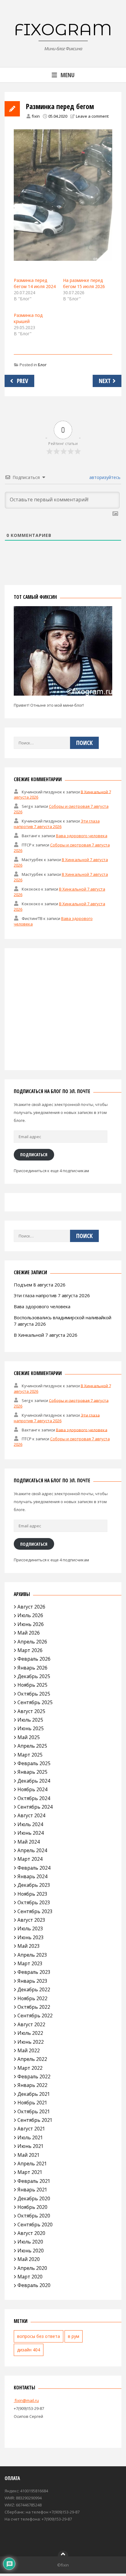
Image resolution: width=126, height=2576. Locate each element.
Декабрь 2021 (34, 2094)
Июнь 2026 (31, 1624)
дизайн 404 (29, 2350)
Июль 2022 (30, 2033)
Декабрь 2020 (34, 2198)
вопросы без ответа (39, 2336)
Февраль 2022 (34, 2076)
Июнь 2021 (31, 2146)
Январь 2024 (32, 1876)
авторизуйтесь (104, 477)
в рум (74, 2336)
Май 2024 (29, 1842)
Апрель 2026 (32, 1642)
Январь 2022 (32, 2085)
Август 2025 (31, 1711)
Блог (42, 365)
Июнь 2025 (31, 1728)
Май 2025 (29, 1737)
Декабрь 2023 (34, 1885)
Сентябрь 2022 (35, 2016)
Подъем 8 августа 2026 (40, 1285)
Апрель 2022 (32, 2059)
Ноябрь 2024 (32, 1789)
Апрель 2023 (32, 1955)
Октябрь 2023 (34, 1902)
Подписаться (34, 1154)
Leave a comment (92, 116)
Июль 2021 (30, 2137)
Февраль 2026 (34, 1659)
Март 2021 (30, 2172)
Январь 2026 (32, 1668)
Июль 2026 (30, 1615)
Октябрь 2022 (34, 2007)
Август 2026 (31, 1607)
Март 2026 (30, 1650)
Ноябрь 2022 (32, 1998)
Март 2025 (30, 1755)
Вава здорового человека (82, 836)
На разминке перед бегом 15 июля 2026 (84, 283)
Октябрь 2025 (34, 1694)
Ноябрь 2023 (32, 1894)
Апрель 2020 (32, 2268)
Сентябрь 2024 (35, 1807)
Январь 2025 (32, 1772)
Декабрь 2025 (34, 1676)
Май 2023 (29, 1946)
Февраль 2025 (34, 1763)
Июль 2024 (30, 1824)
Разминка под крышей (28, 318)
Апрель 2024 (32, 1850)
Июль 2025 (30, 1720)
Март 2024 (30, 1859)
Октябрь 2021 (34, 2111)
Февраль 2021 (34, 2181)
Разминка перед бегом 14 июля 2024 (35, 283)
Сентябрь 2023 (35, 1911)
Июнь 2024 (31, 1833)
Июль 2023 (30, 1928)
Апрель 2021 (32, 2164)
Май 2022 (29, 2050)
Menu (68, 75)
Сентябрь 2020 (35, 2225)
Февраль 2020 (34, 2285)
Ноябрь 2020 (32, 2207)
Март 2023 (30, 1963)
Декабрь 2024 (34, 1781)
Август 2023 (31, 1920)
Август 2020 (31, 2233)
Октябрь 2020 (34, 2216)
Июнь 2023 (31, 1937)
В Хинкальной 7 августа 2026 (46, 1335)
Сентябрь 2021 (35, 2120)
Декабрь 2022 (34, 1989)
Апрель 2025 (32, 1746)
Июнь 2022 (31, 2042)
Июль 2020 (30, 2242)
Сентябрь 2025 (35, 1702)
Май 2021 (29, 2155)
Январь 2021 (32, 2190)
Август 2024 (31, 1815)
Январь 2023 (32, 1981)
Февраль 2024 (34, 1868)
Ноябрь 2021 (32, 2103)
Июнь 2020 (31, 2251)
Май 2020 (29, 2259)
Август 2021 (31, 2129)
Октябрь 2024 (34, 1798)
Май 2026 (29, 1633)
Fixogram (63, 29)
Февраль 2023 (34, 1972)
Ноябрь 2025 (32, 1685)
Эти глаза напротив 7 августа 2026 (57, 824)
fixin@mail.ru (26, 2400)
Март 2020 (30, 2277)
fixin (36, 116)
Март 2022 (30, 2068)
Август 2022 (31, 2024)
